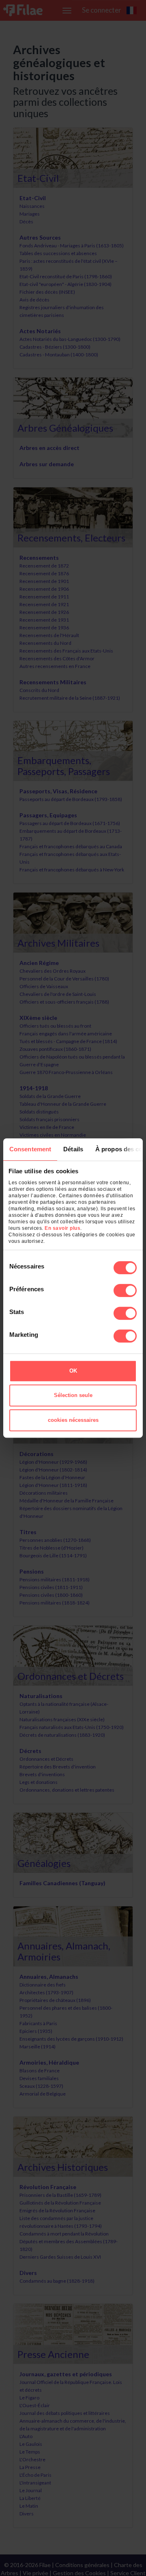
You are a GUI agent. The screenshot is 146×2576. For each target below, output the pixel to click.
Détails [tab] (73, 1149)
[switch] (125, 1290)
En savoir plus (62, 1228)
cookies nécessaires (73, 1420)
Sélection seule (73, 1395)
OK (73, 1371)
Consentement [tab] (30, 1149)
